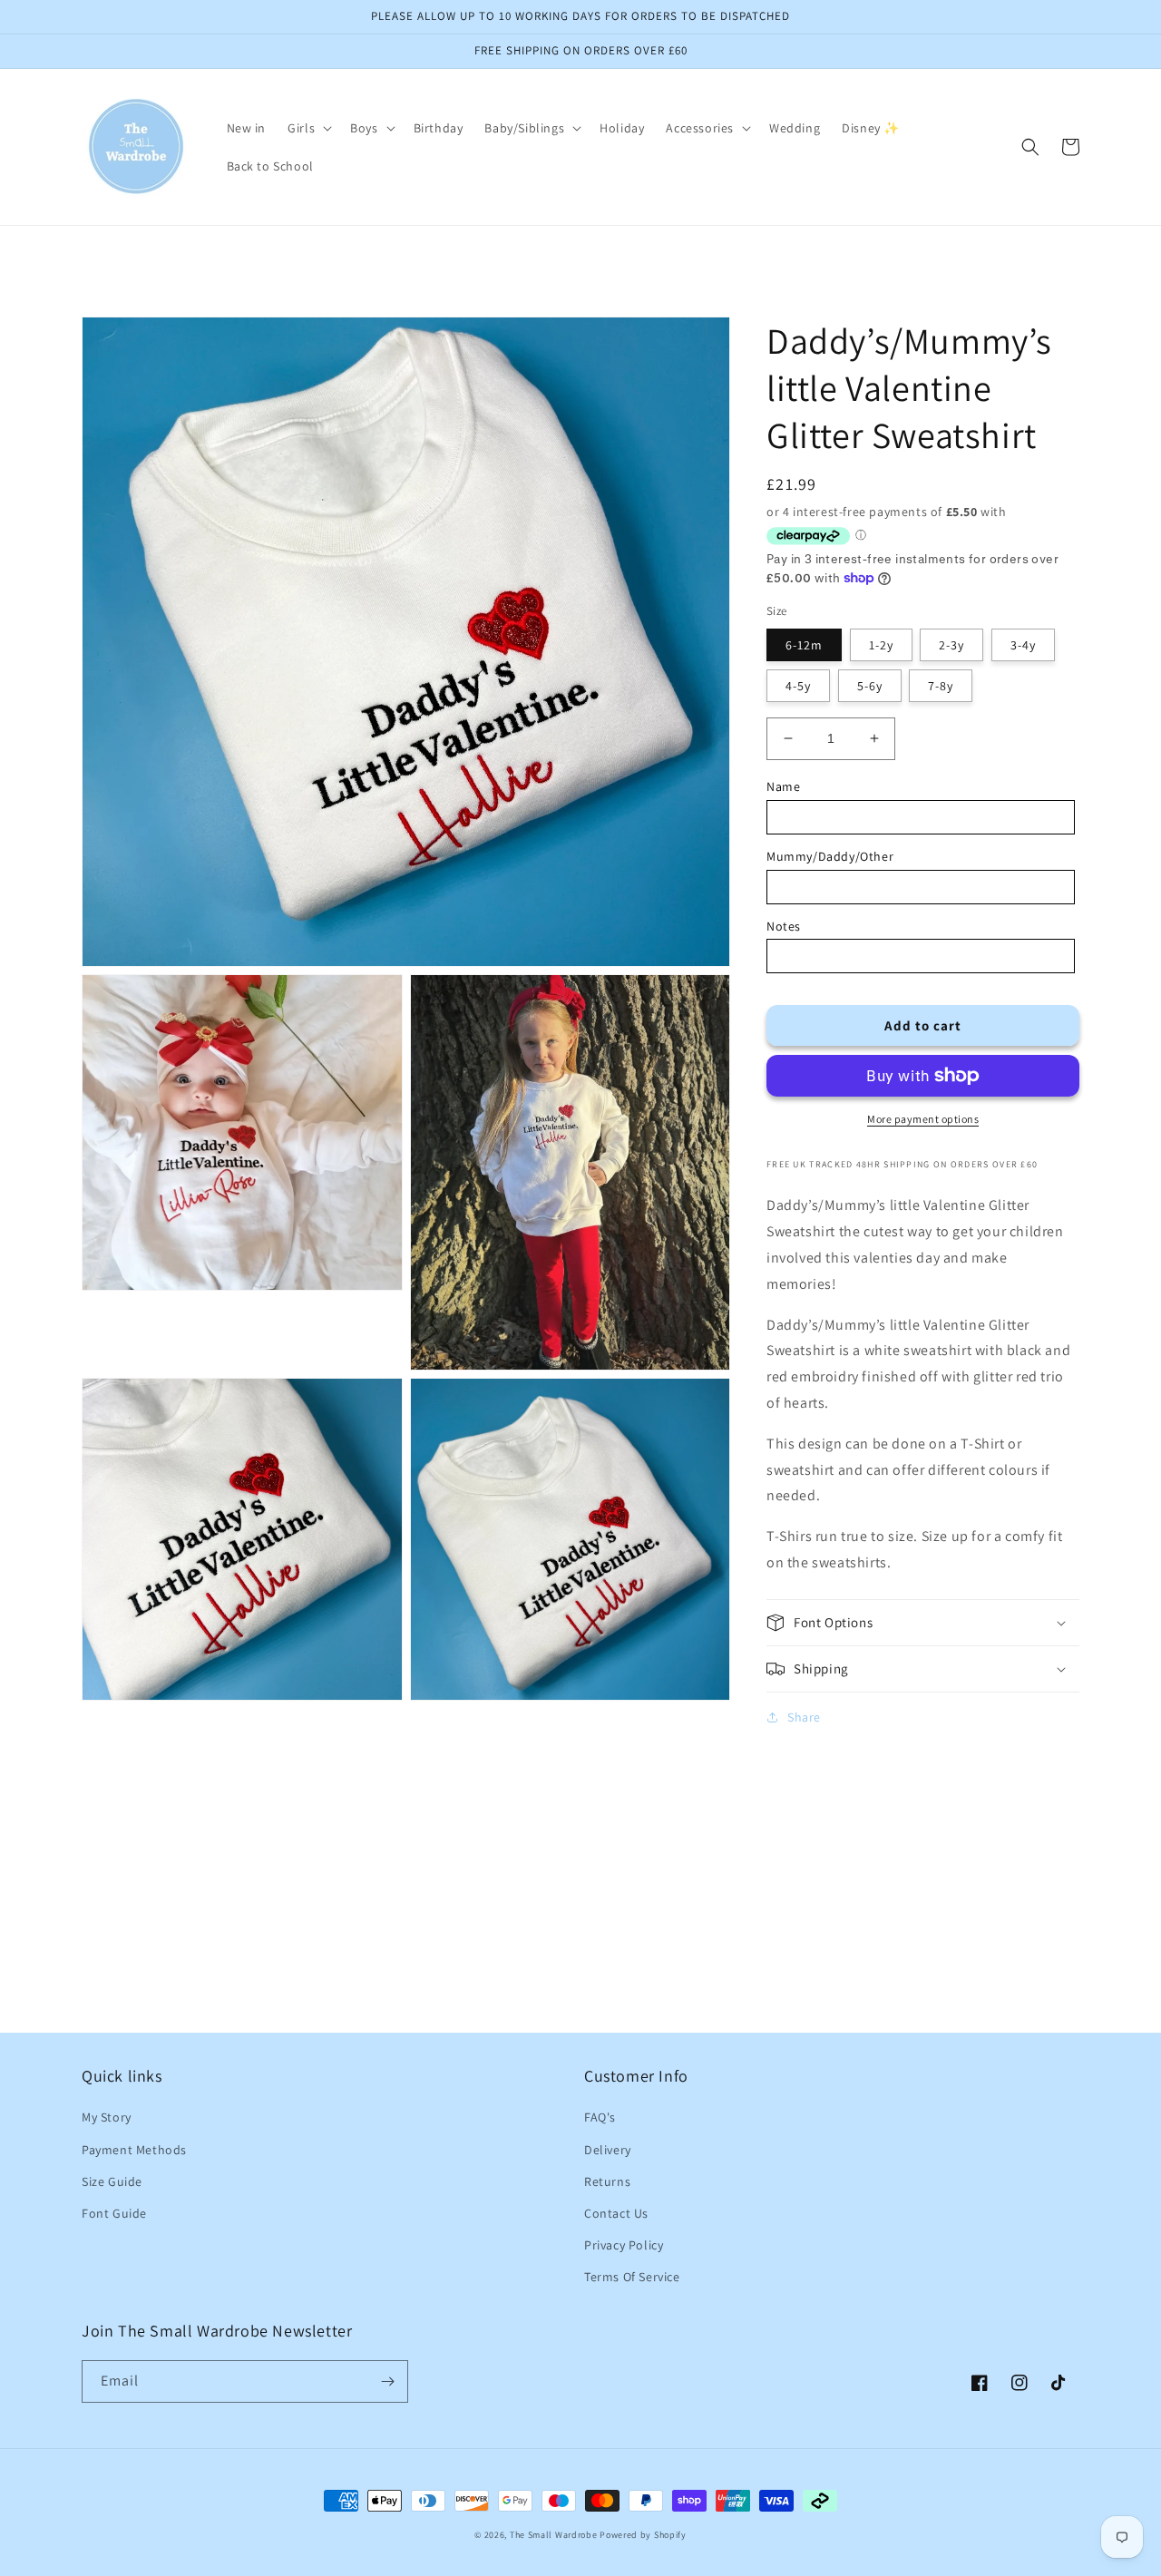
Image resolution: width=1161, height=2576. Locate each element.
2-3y (951, 645)
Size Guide (112, 2181)
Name (783, 786)
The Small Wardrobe (554, 2535)
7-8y (941, 686)
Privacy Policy (624, 2245)
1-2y (881, 645)
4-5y (798, 686)
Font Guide (114, 2213)
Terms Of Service (632, 2277)
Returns (607, 2181)
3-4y (1023, 645)
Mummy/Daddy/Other (830, 856)
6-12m (804, 645)
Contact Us (616, 2213)
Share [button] (804, 1717)
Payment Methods (134, 2150)
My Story (107, 2117)
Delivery (608, 2150)
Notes (784, 926)
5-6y (870, 686)
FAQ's (600, 2117)
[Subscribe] (387, 2381)
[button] (308, 128)
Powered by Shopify (643, 2535)
